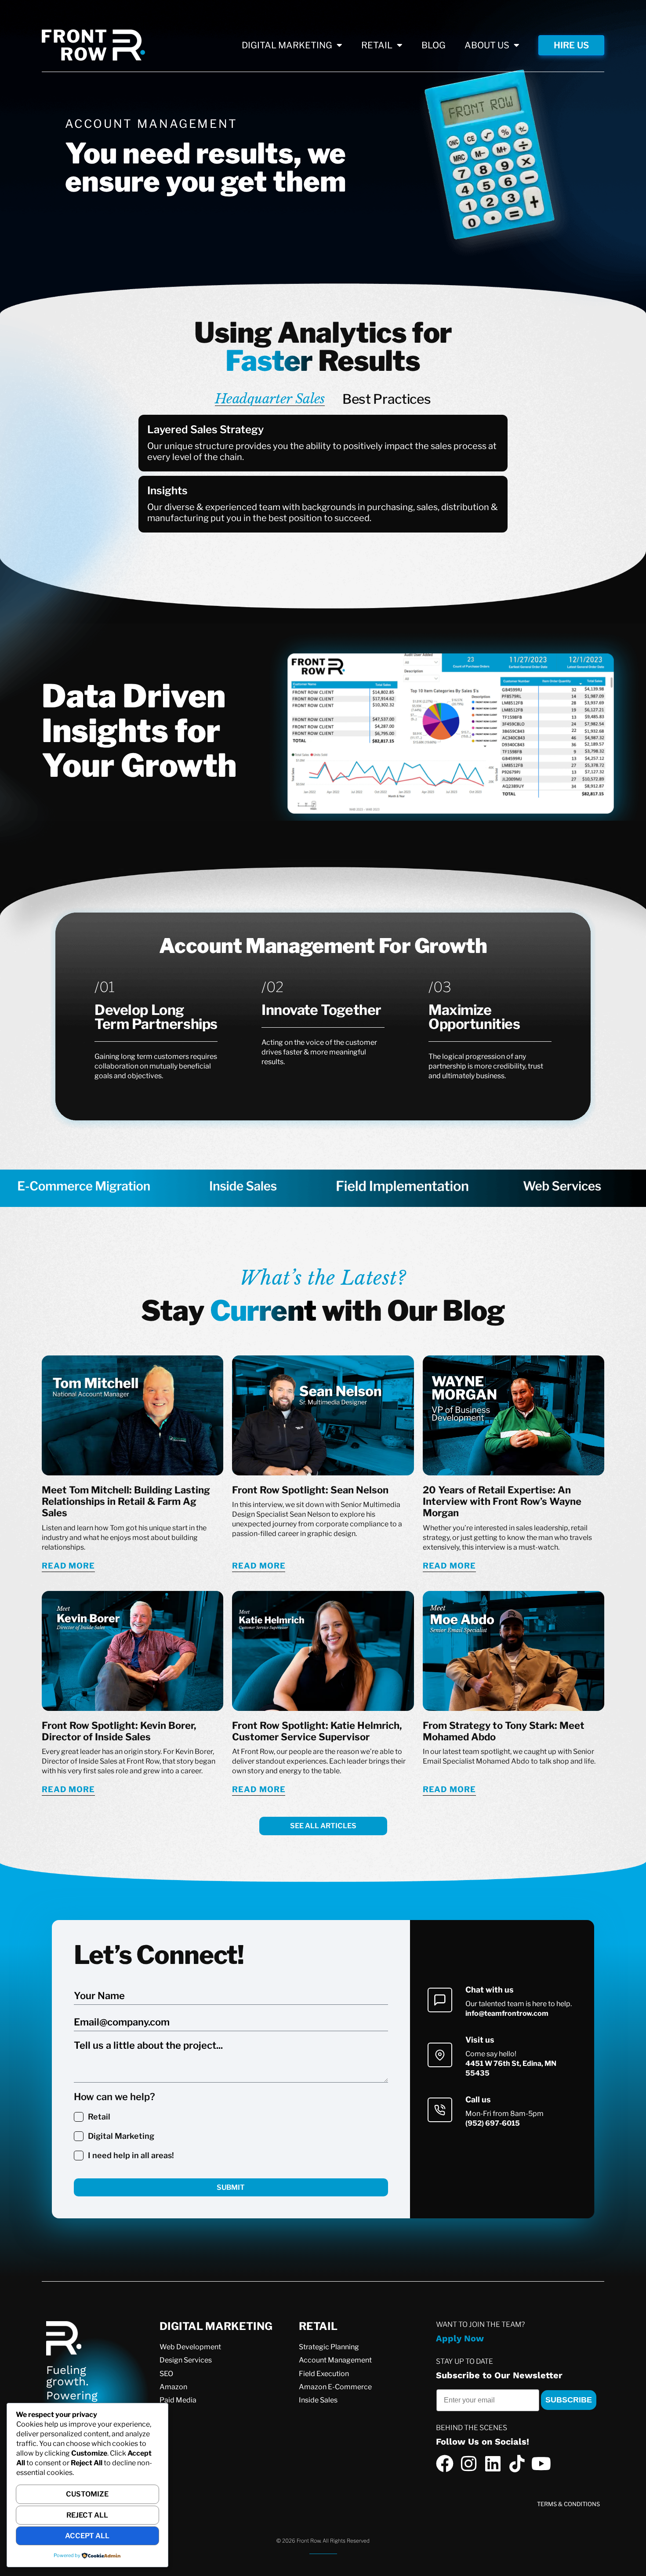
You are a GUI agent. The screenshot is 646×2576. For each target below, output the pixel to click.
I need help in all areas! (131, 2155)
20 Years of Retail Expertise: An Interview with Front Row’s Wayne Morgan (502, 1502)
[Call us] (440, 2110)
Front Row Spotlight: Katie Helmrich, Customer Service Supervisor (317, 1731)
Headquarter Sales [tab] (270, 399)
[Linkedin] (493, 2464)
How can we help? (114, 2097)
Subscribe (569, 2400)
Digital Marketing (121, 2136)
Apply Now (460, 2338)
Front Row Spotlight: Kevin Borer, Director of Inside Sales (119, 1731)
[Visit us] (440, 2055)
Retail (99, 2117)
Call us (478, 2100)
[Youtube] (541, 2464)
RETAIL (377, 45)
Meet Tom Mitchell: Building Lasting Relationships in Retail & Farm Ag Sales (126, 1502)
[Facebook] (445, 2464)
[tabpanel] (323, 476)
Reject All (87, 2515)
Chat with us (490, 1990)
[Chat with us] (440, 2000)
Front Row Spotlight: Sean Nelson (310, 1490)
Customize (87, 2494)
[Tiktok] (517, 2464)
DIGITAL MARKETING (287, 45)
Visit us (480, 2040)
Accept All (87, 2536)
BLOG (434, 45)
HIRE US (571, 45)
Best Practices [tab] (387, 399)
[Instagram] (469, 2464)
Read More (68, 1566)
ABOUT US (487, 45)
